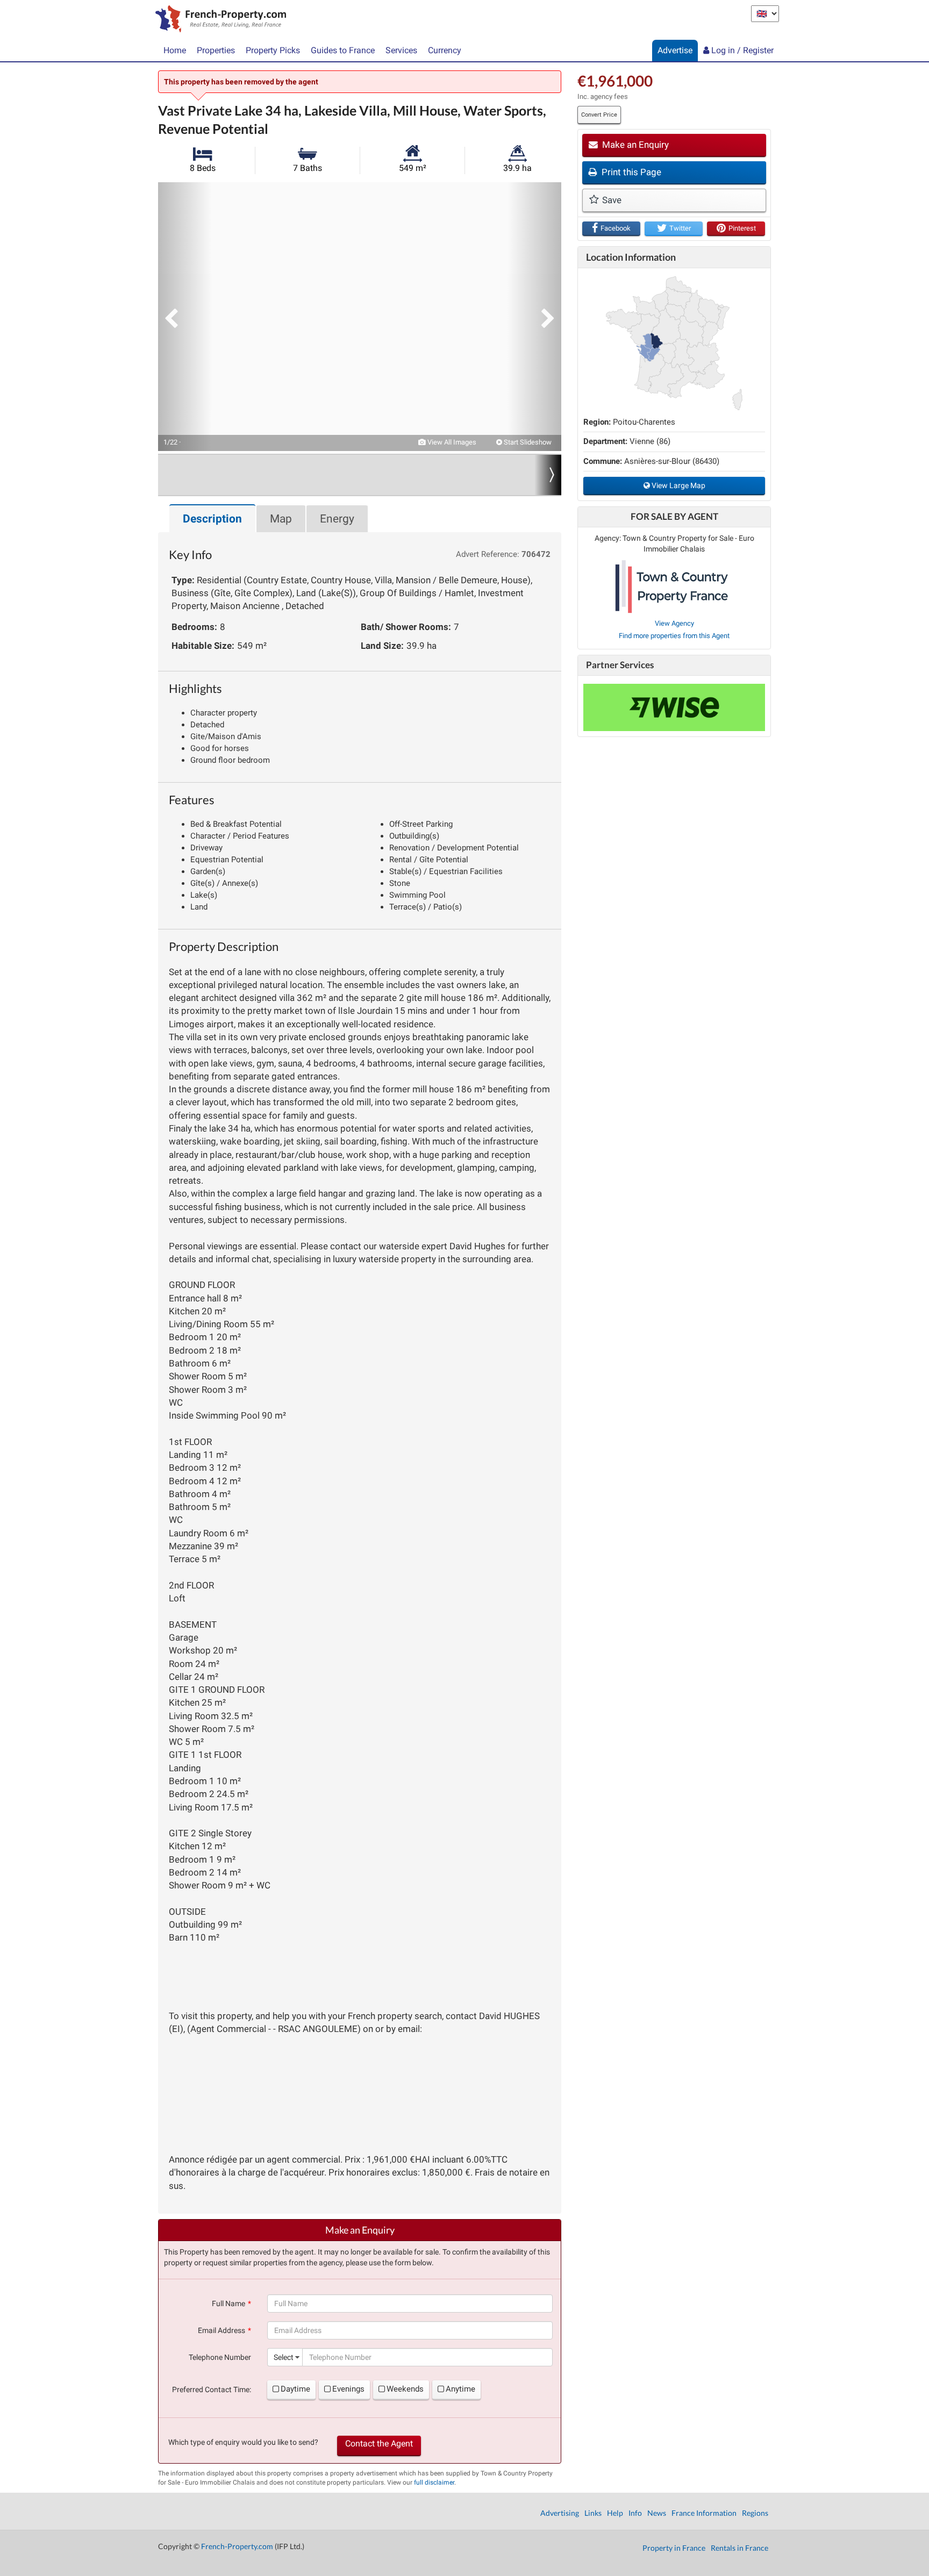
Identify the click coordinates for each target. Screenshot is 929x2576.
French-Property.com (237, 2546)
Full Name (228, 2303)
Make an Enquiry (634, 145)
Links (593, 2513)
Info (635, 2513)
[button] (185, 317)
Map (281, 519)
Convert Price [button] (599, 115)
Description (212, 519)
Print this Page (630, 172)
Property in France (674, 2548)
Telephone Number (220, 2357)
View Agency (674, 623)
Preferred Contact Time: (212, 2389)
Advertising (560, 2513)
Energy (337, 519)
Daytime (295, 2389)
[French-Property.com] (218, 20)
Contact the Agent (379, 2443)
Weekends (405, 2389)
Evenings (348, 2389)
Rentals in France (739, 2548)
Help (615, 2513)
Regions (755, 2513)
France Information (704, 2513)
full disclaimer (434, 2482)
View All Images (451, 442)
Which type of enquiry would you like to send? (243, 2442)
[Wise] (674, 707)
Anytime (460, 2389)
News (657, 2513)
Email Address (221, 2330)
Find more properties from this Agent (674, 636)
